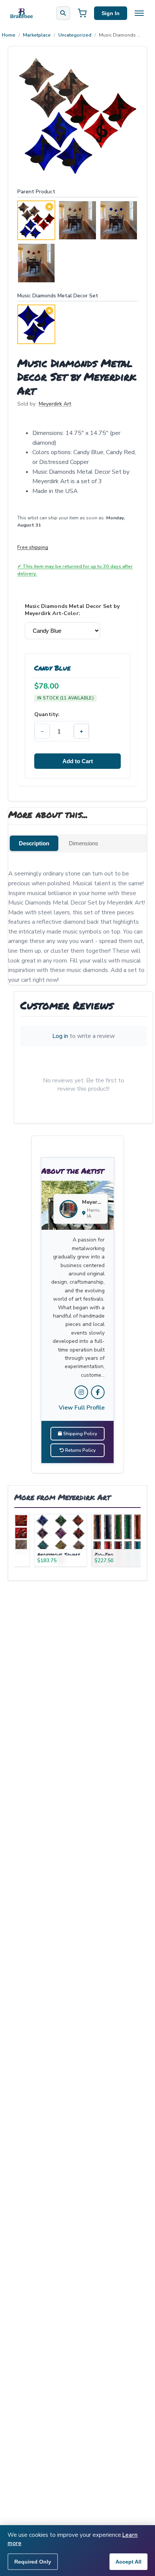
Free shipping (33, 547)
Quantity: (47, 714)
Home (9, 35)
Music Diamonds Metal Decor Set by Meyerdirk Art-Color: (72, 610)
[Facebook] (98, 1392)
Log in (60, 1036)
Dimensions (84, 843)
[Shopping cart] (82, 13)
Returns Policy (80, 1450)
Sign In (111, 13)
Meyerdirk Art (55, 404)
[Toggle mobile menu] (139, 13)
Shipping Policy (80, 1434)
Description (34, 843)
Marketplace (37, 35)
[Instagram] (81, 1392)
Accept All (128, 2562)
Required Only (33, 2562)
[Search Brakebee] (63, 13)
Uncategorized (75, 35)
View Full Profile (82, 1408)
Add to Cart (78, 761)
